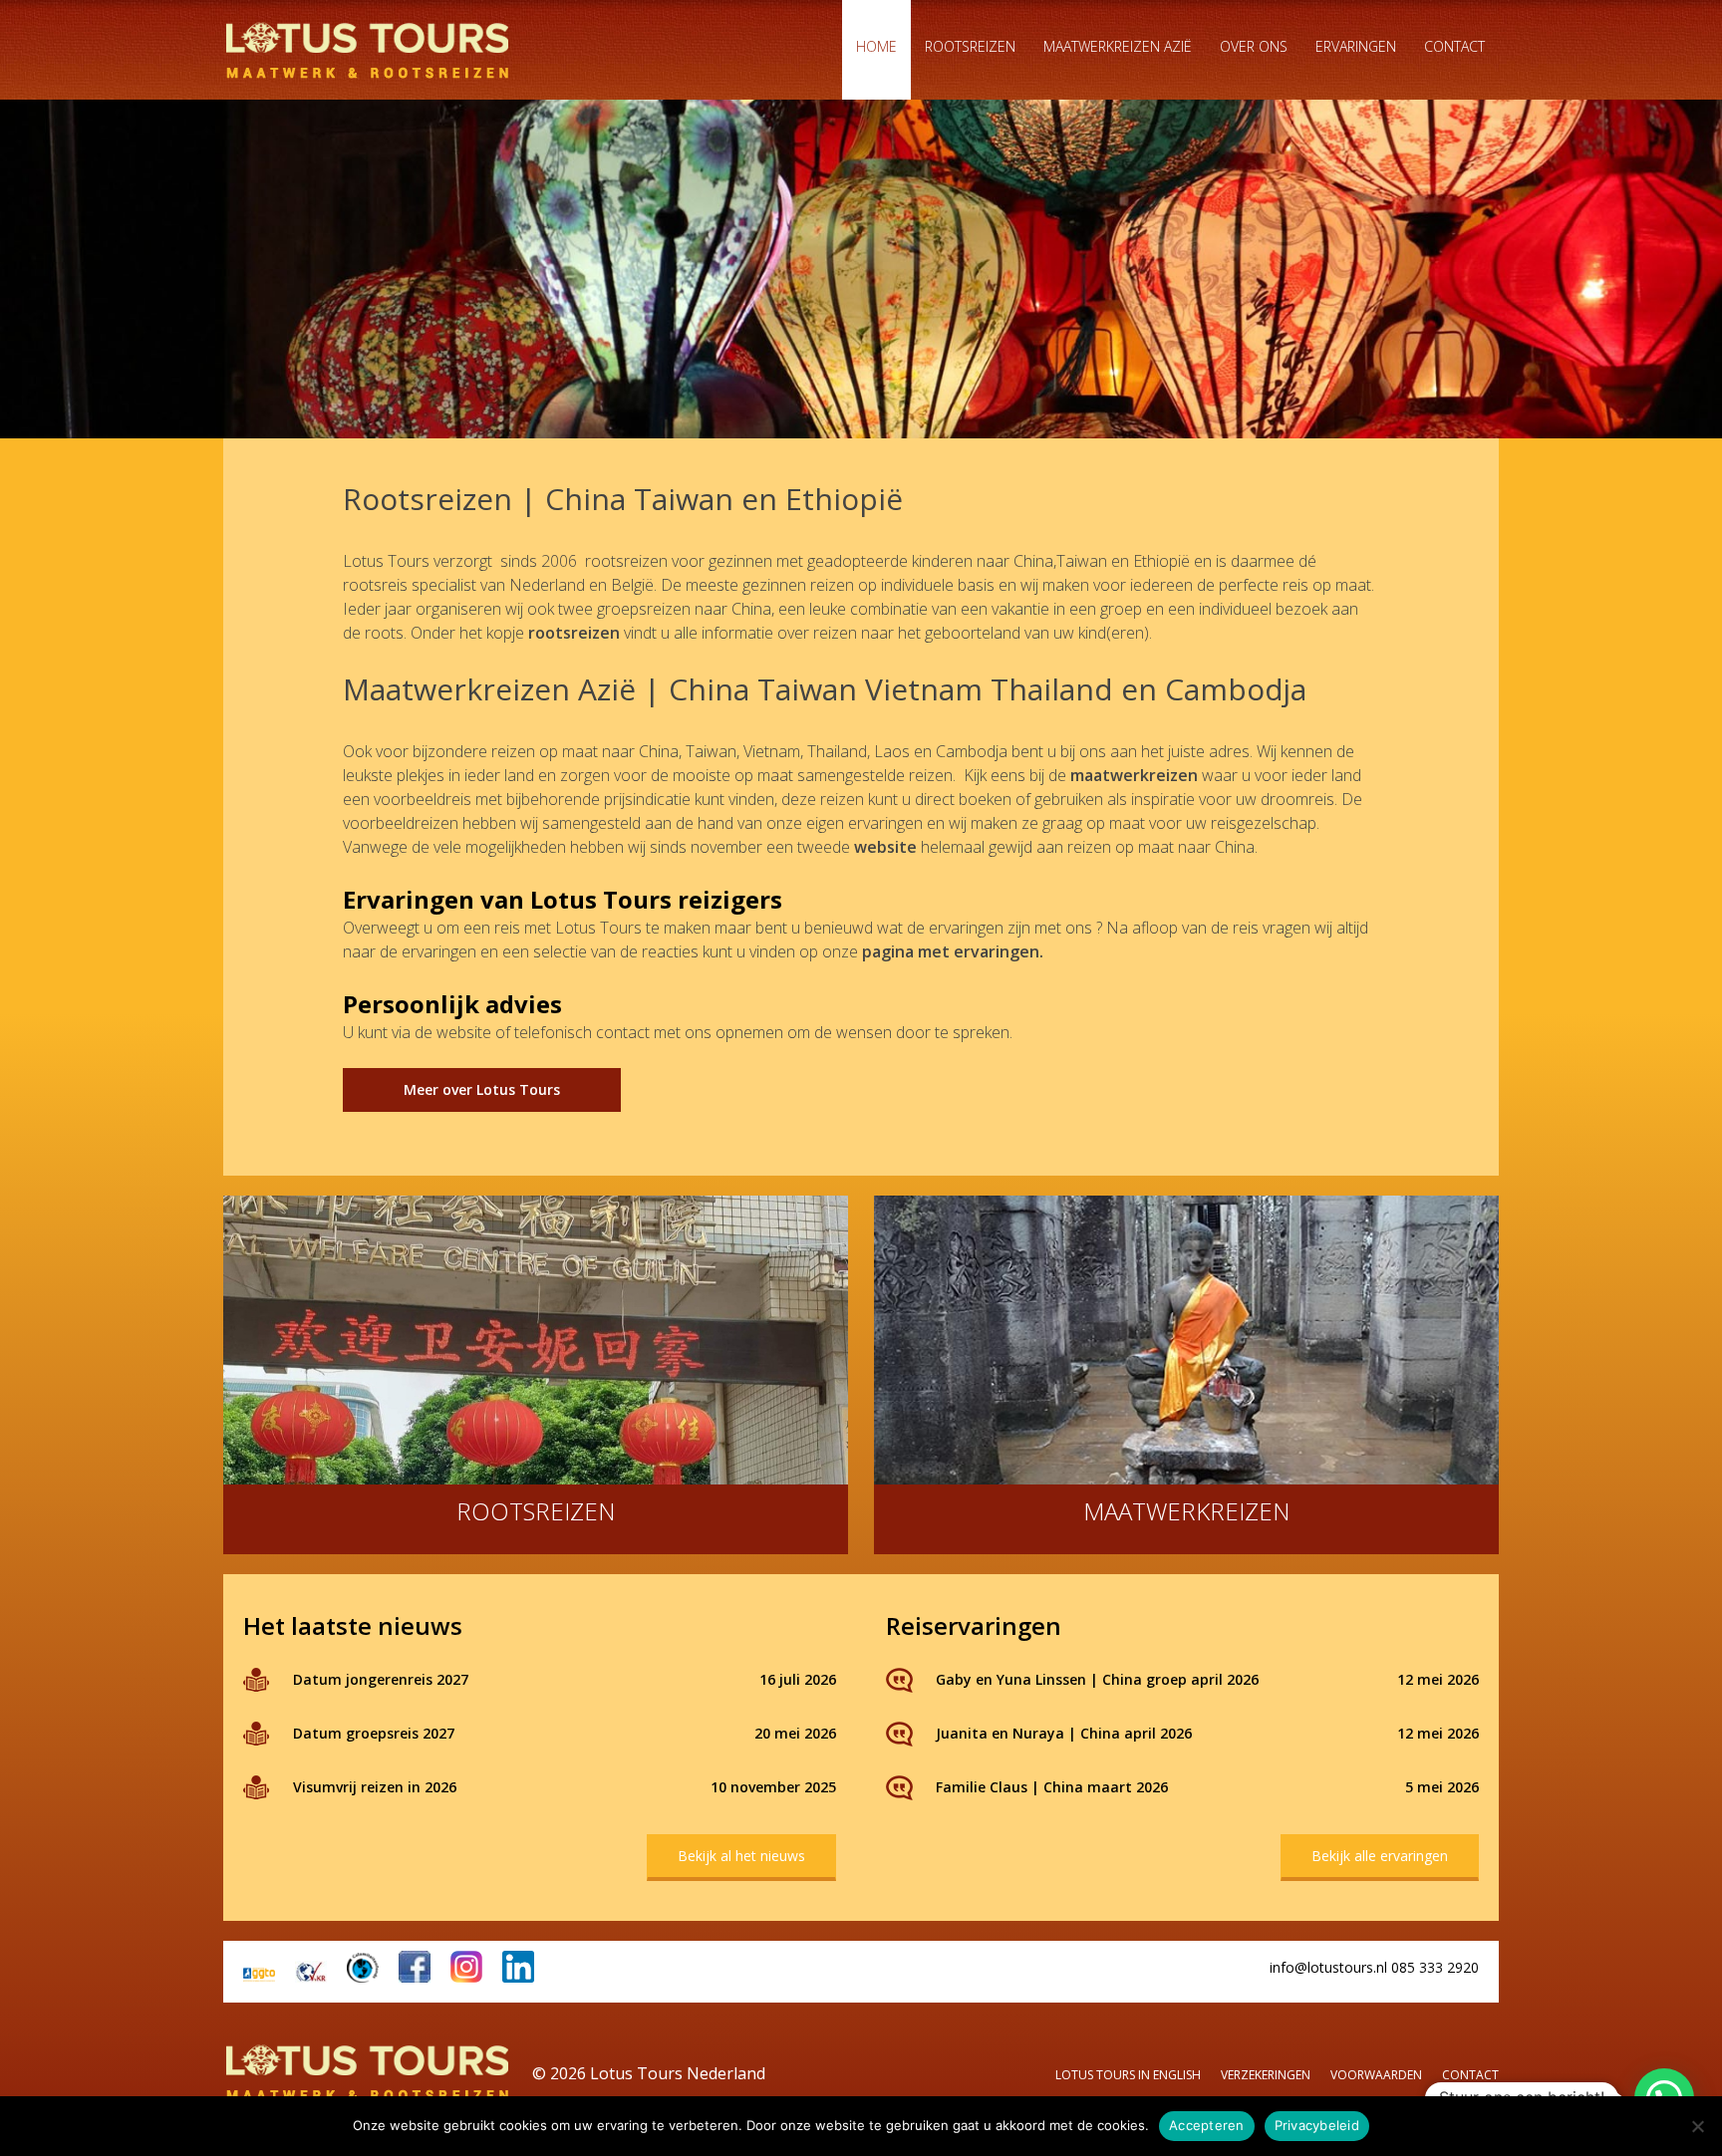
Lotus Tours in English (1128, 2075)
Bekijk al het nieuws (741, 1856)
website (885, 847)
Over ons (1254, 46)
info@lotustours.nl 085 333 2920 (1374, 1967)
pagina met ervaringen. (955, 951)
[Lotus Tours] (368, 50)
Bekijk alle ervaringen (1380, 1856)
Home (876, 46)
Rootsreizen (970, 46)
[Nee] (1697, 2126)
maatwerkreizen (1134, 775)
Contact (1454, 46)
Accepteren (1207, 2125)
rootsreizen (574, 633)
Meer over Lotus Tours (482, 1089)
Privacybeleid (1317, 2125)
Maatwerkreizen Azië (1118, 46)
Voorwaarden (1376, 2075)
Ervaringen (1356, 46)
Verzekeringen (1266, 2075)
